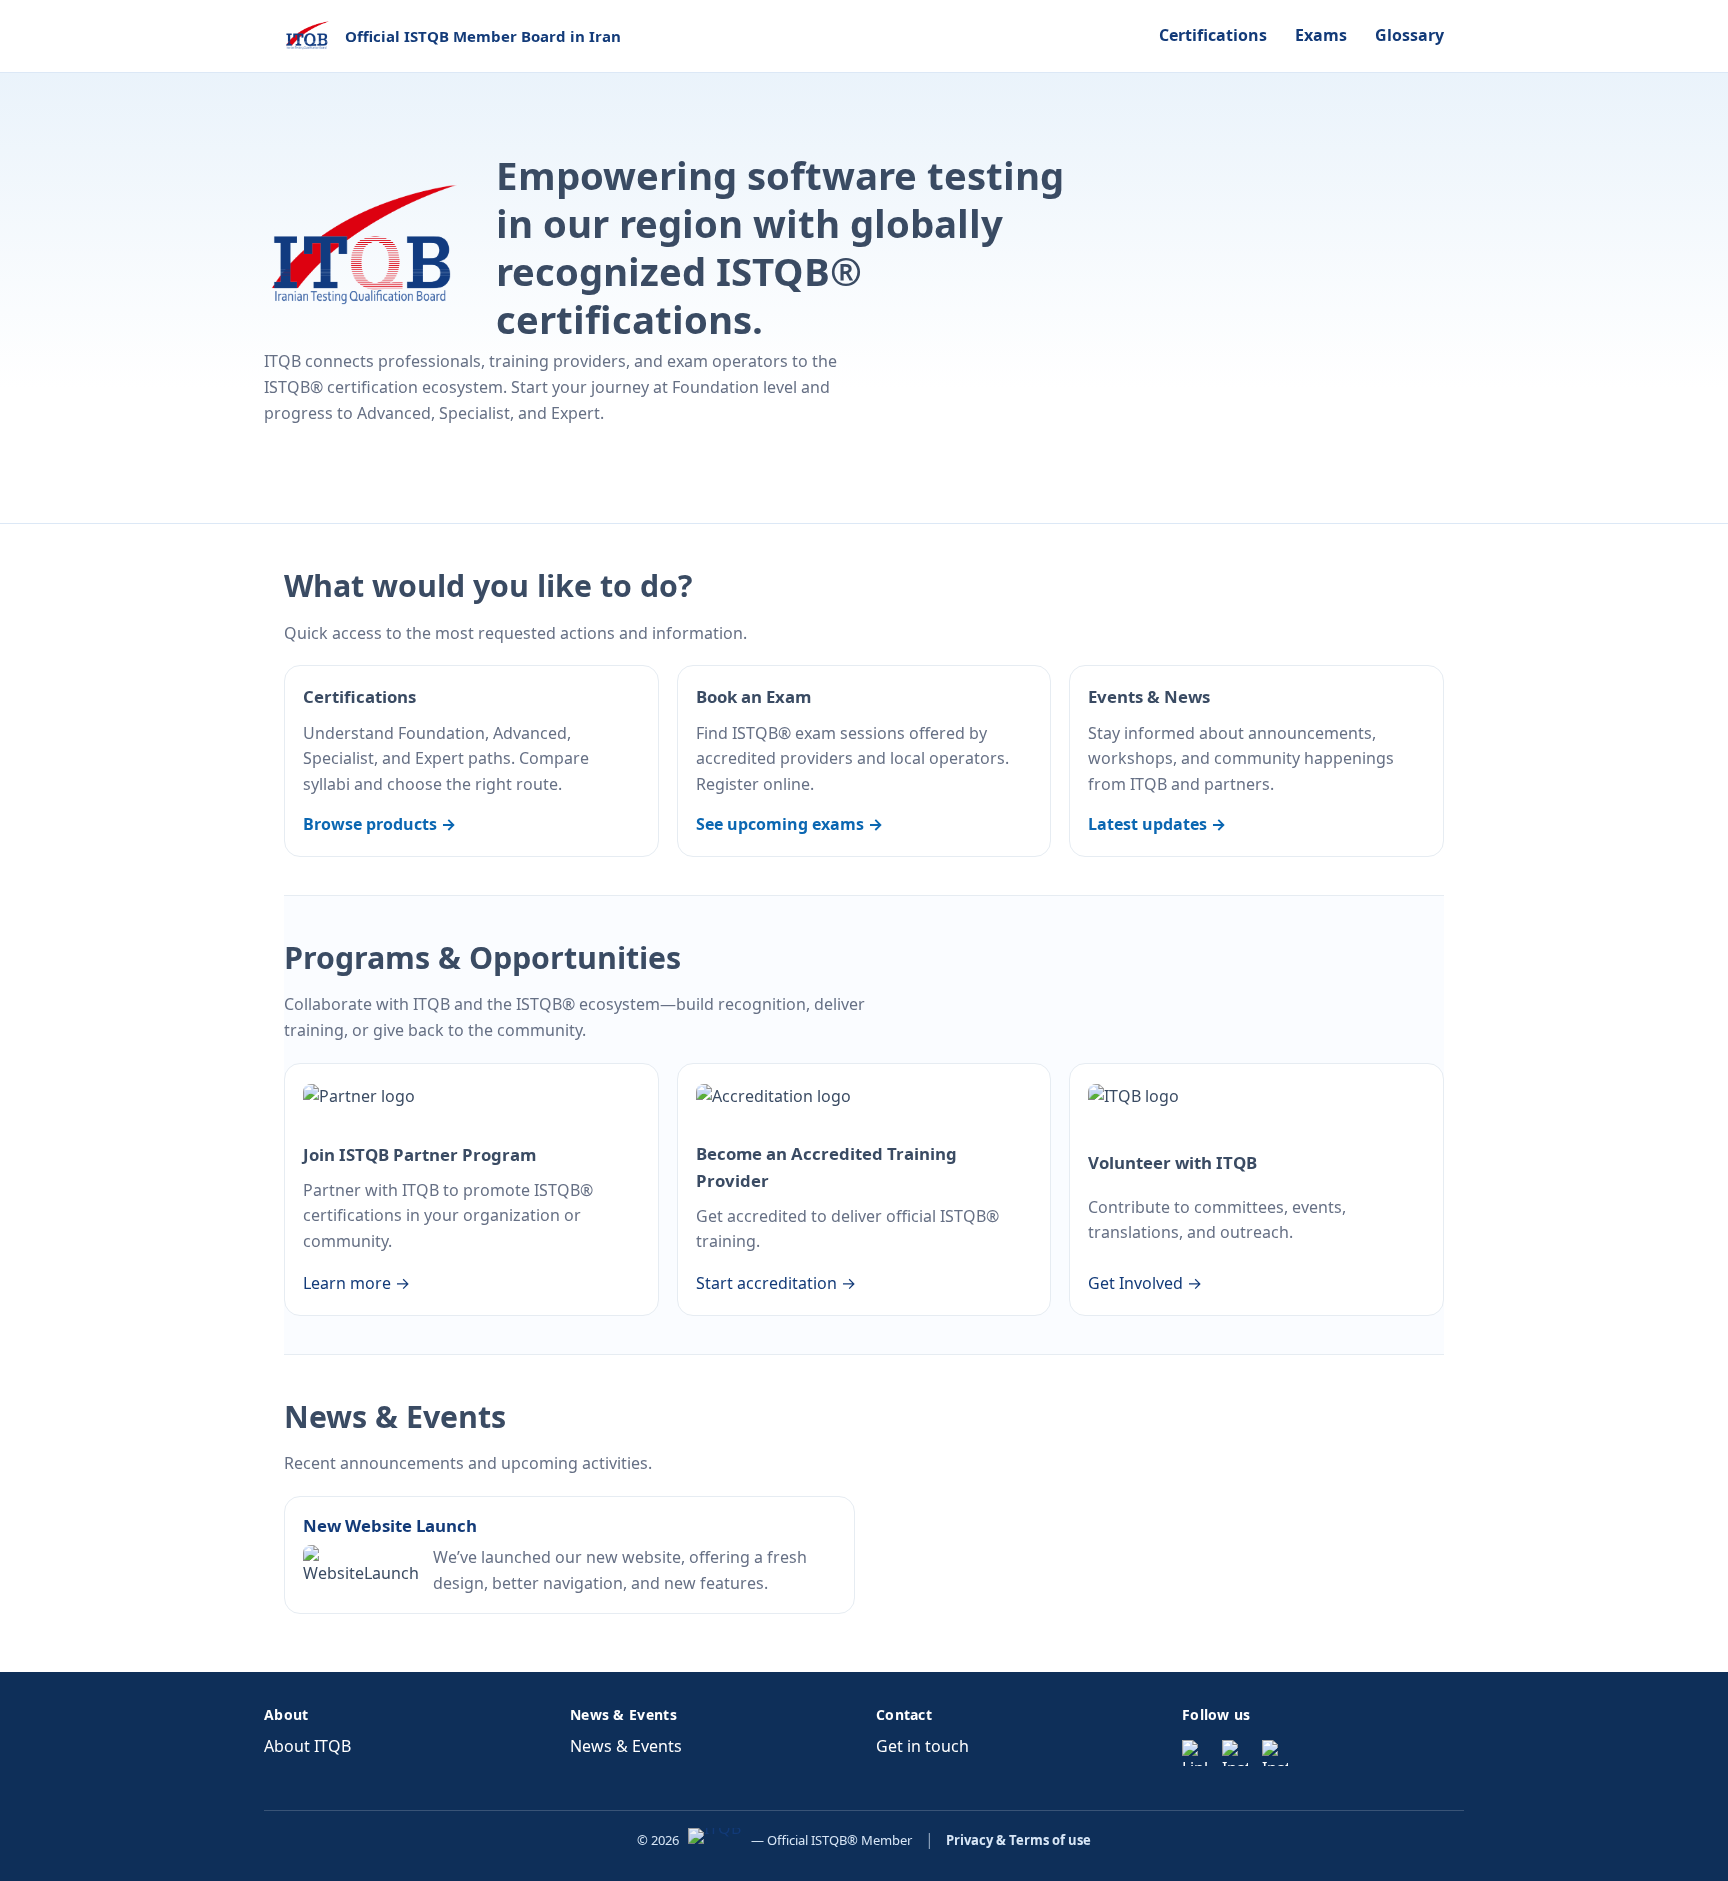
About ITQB (307, 1746)
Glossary (1409, 35)
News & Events (626, 1746)
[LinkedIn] (1195, 1753)
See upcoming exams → (789, 824)
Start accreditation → (776, 1283)
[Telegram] (1275, 1753)
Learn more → (356, 1283)
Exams (1321, 35)
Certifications (1213, 35)
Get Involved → (1145, 1283)
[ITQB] (714, 1840)
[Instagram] (1235, 1753)
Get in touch (922, 1746)
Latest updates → (1157, 824)
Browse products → (379, 824)
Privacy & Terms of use (1018, 1840)
